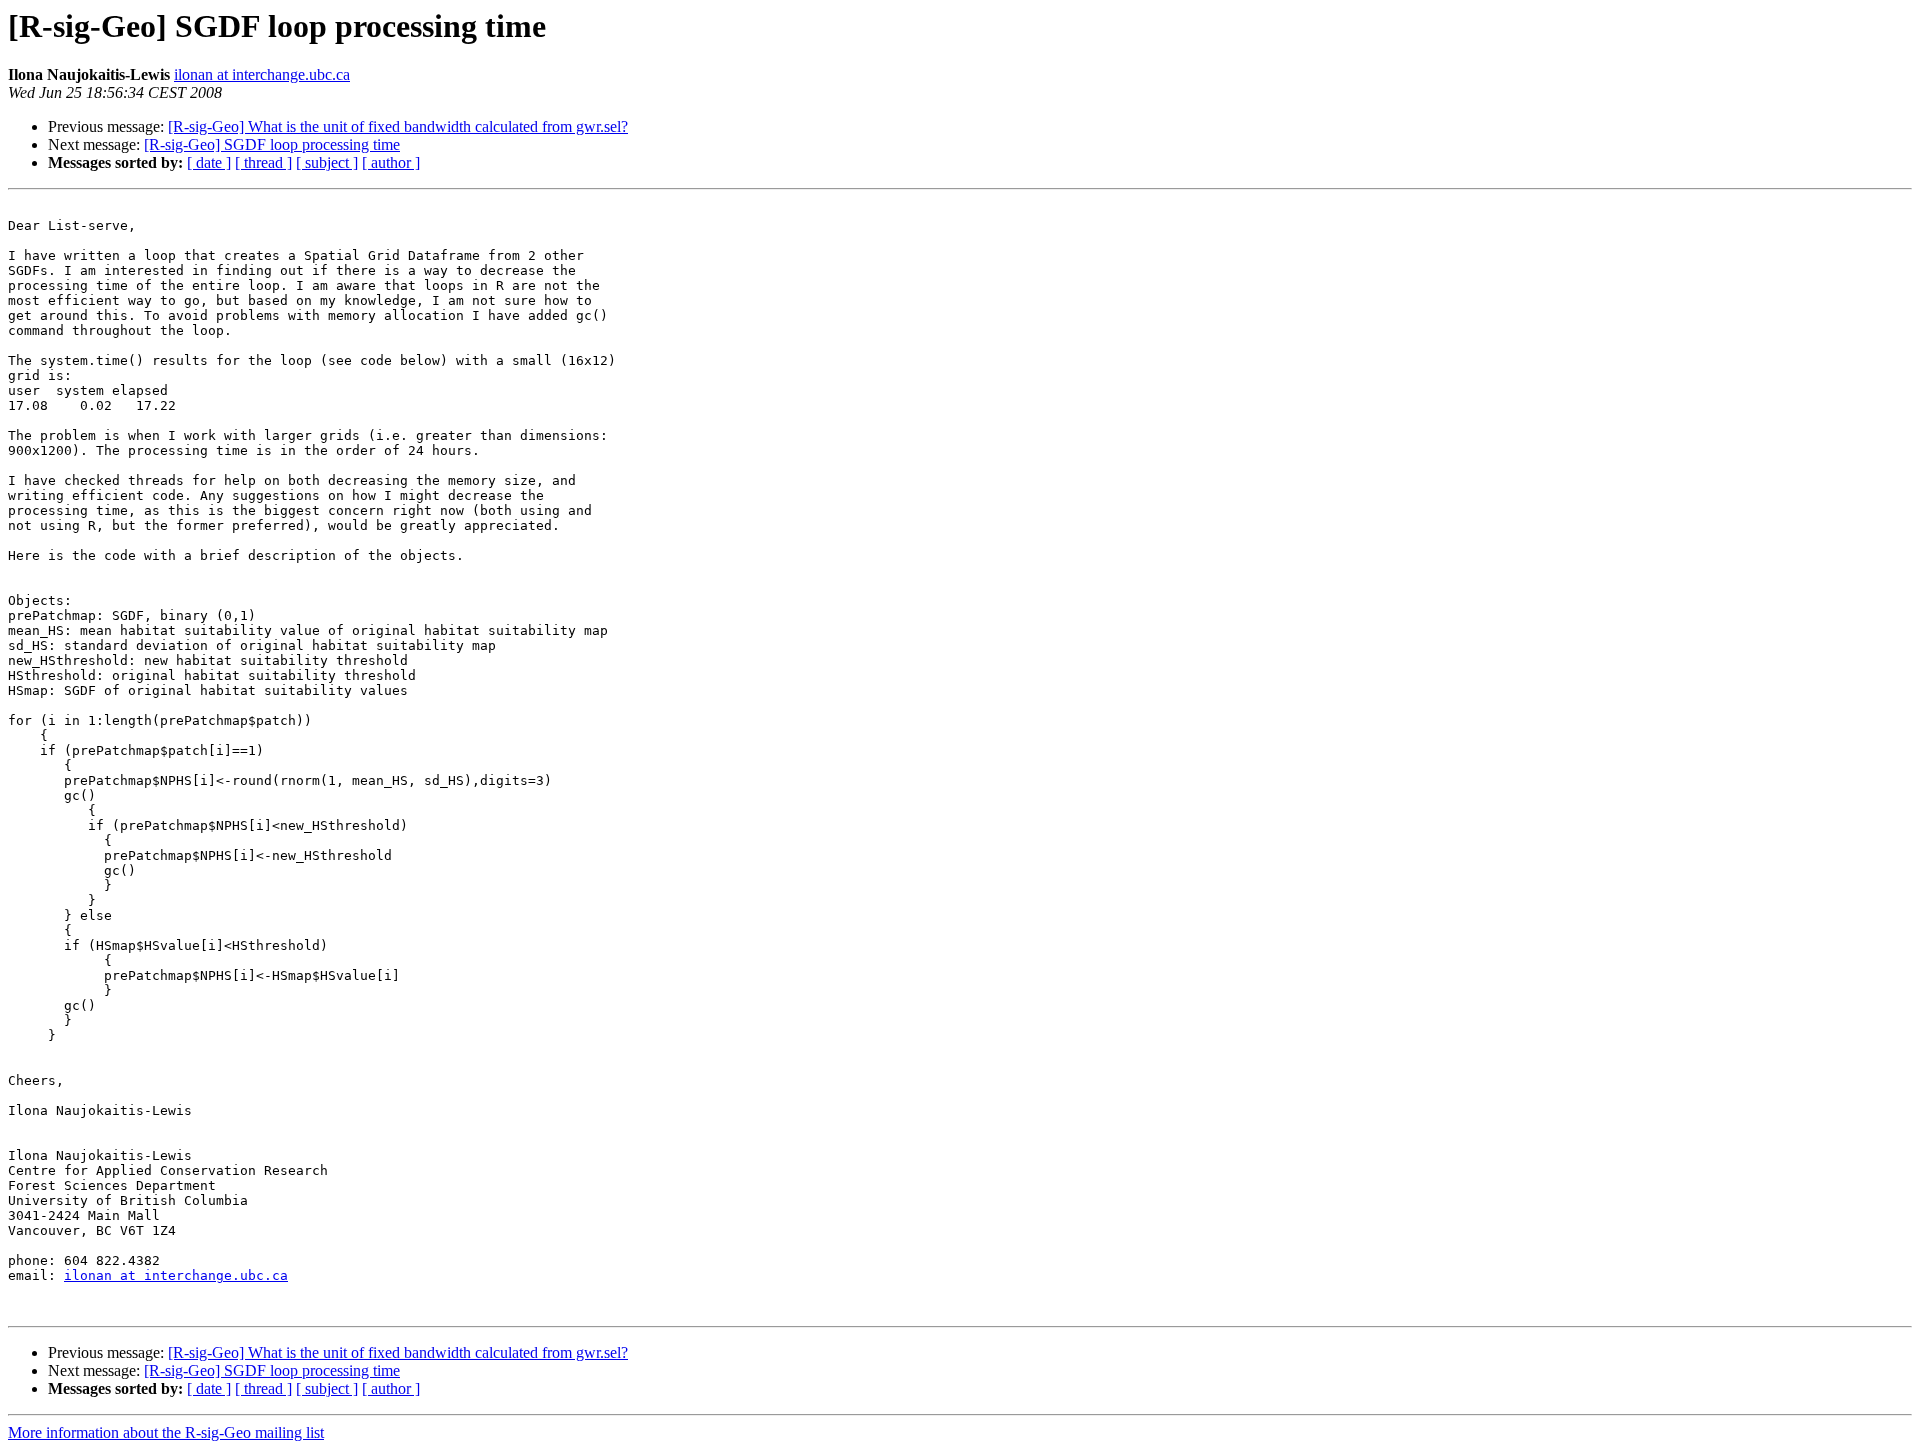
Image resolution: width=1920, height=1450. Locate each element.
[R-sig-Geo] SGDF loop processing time (272, 144)
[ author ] (391, 162)
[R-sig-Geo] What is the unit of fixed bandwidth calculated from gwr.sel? (398, 126)
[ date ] (209, 162)
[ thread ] (263, 162)
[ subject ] (327, 162)
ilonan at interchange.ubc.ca (262, 74)
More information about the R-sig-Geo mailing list (166, 1432)
